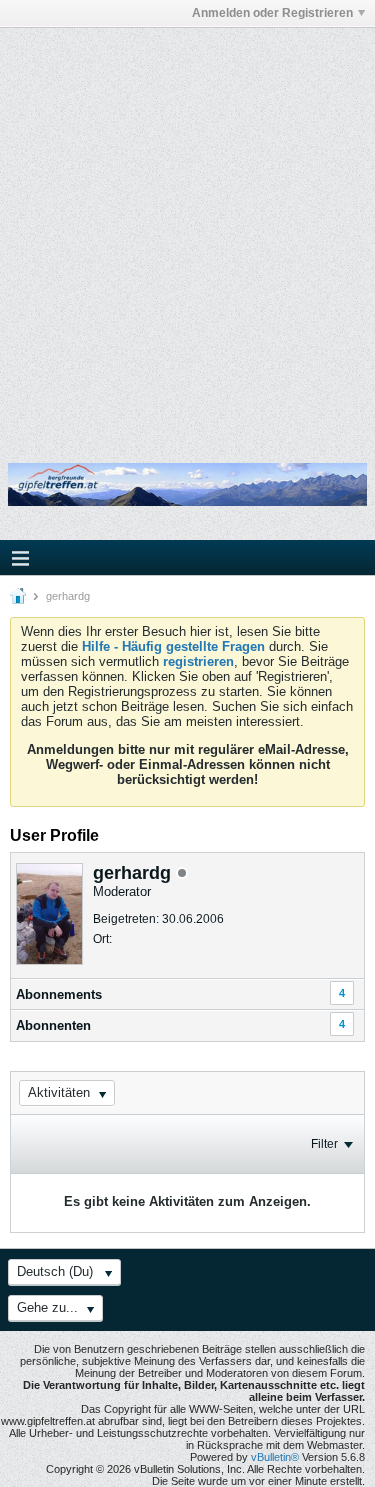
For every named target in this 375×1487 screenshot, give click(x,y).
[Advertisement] (187, 230)
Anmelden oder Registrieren (272, 13)
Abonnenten (53, 1025)
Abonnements (59, 994)
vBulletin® (275, 1457)
